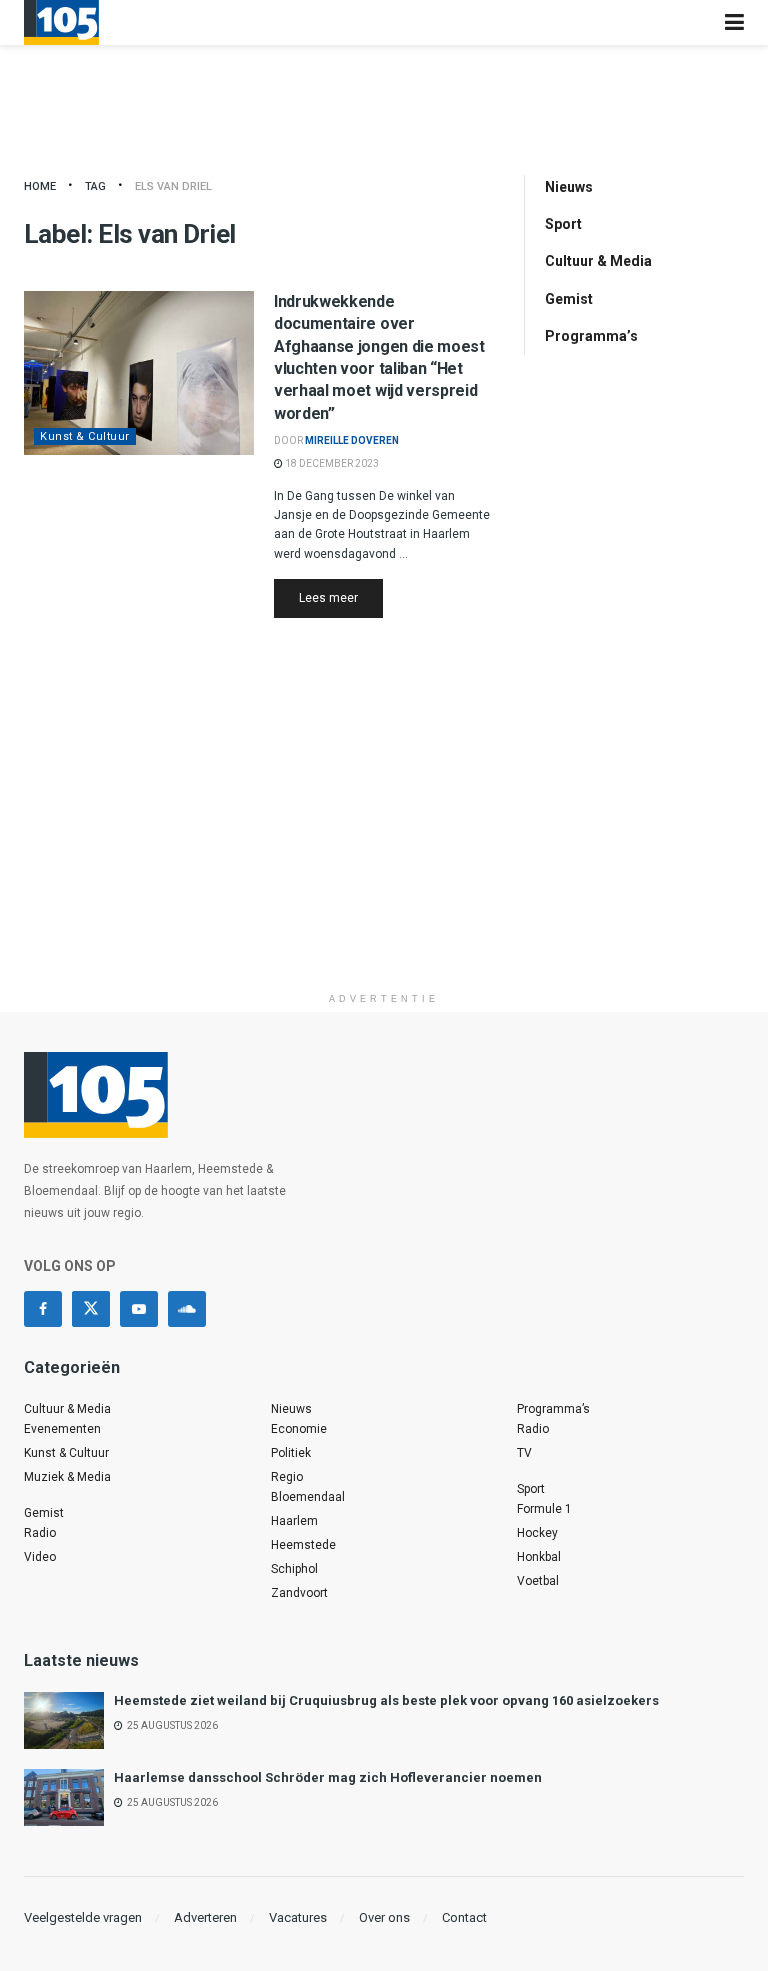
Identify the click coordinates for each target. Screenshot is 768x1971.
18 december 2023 (331, 463)
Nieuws (569, 187)
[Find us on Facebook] (43, 1309)
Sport (563, 224)
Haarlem (294, 1521)
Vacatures (298, 1917)
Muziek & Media (67, 1477)
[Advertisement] (384, 843)
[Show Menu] (734, 22)
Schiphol (294, 1569)
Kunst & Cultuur (85, 436)
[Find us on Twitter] (91, 1309)
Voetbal (538, 1581)
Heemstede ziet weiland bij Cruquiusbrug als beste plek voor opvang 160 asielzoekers (386, 1700)
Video (40, 1557)
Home (40, 186)
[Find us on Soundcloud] (187, 1309)
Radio (40, 1533)
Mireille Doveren (352, 440)
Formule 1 (544, 1509)
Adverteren (205, 1917)
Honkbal (539, 1557)
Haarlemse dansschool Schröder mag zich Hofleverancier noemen (328, 1777)
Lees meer (341, 597)
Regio (287, 1477)
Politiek (291, 1453)
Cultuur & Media (598, 261)
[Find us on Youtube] (139, 1309)
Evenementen (62, 1429)
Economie (299, 1429)
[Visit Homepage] (61, 22)
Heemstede (303, 1545)
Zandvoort (299, 1593)
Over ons (384, 1917)
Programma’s (591, 336)
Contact (464, 1917)
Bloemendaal (308, 1497)
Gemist (569, 299)
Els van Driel (173, 186)
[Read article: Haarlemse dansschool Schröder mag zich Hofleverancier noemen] (64, 1797)
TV (524, 1453)
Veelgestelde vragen (83, 1917)
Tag (95, 186)
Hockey (537, 1533)
